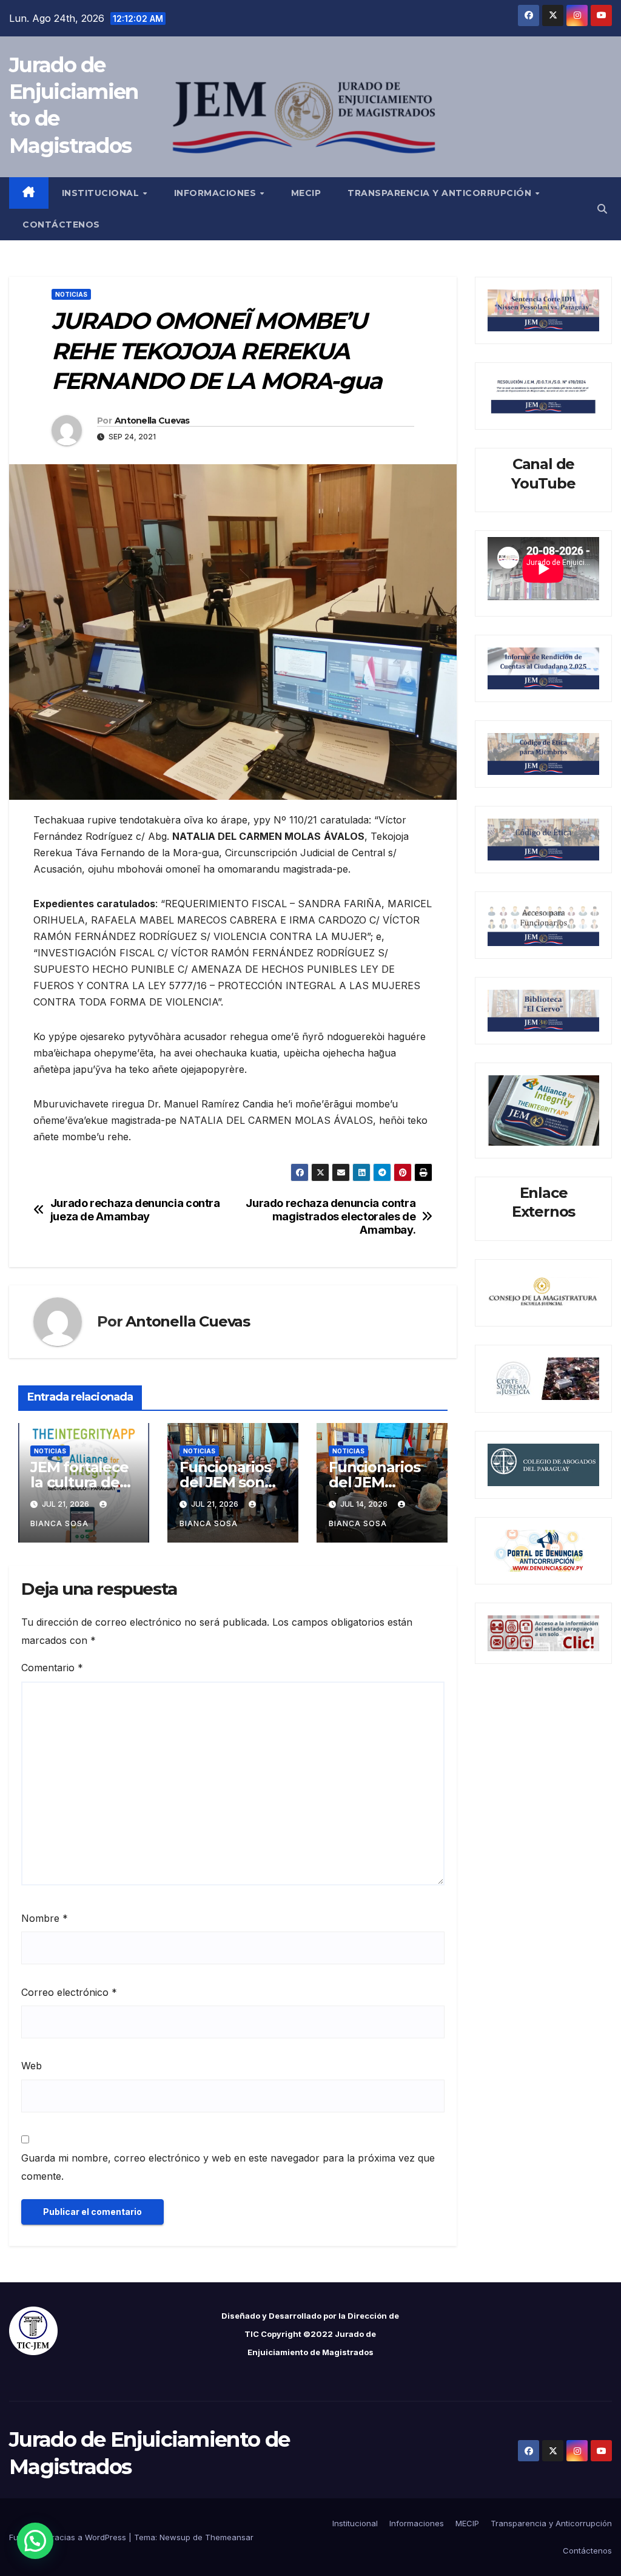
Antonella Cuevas (152, 421)
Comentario (52, 1668)
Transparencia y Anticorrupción (441, 193)
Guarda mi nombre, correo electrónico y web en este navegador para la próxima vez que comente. (228, 2167)
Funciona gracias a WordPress (69, 2537)
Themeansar (229, 2537)
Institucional (102, 193)
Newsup (175, 2537)
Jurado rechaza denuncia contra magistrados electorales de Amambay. (331, 1216)
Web (32, 2066)
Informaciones (217, 193)
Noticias (71, 294)
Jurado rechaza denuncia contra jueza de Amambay (135, 1210)
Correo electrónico (69, 1992)
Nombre (45, 1918)
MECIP (306, 193)
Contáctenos (61, 225)
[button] (602, 209)
